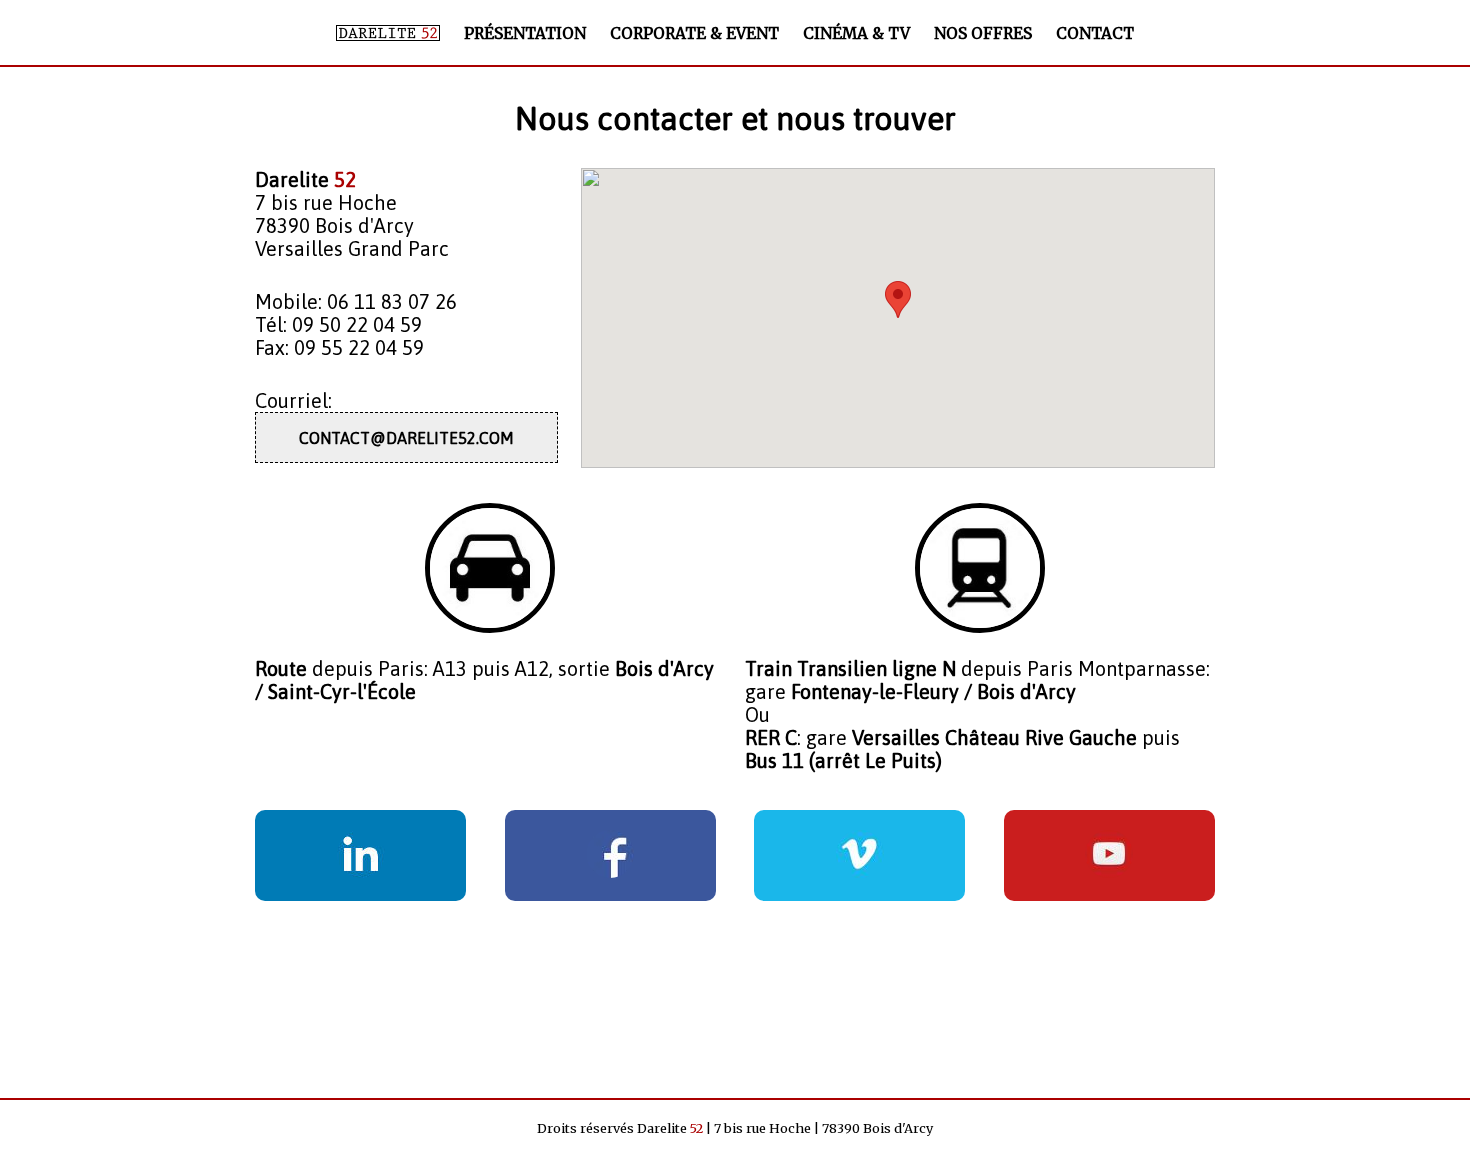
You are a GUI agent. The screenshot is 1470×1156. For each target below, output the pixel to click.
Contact (1095, 33)
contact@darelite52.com (406, 438)
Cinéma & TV (856, 33)
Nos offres (983, 33)
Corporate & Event (694, 33)
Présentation (525, 33)
